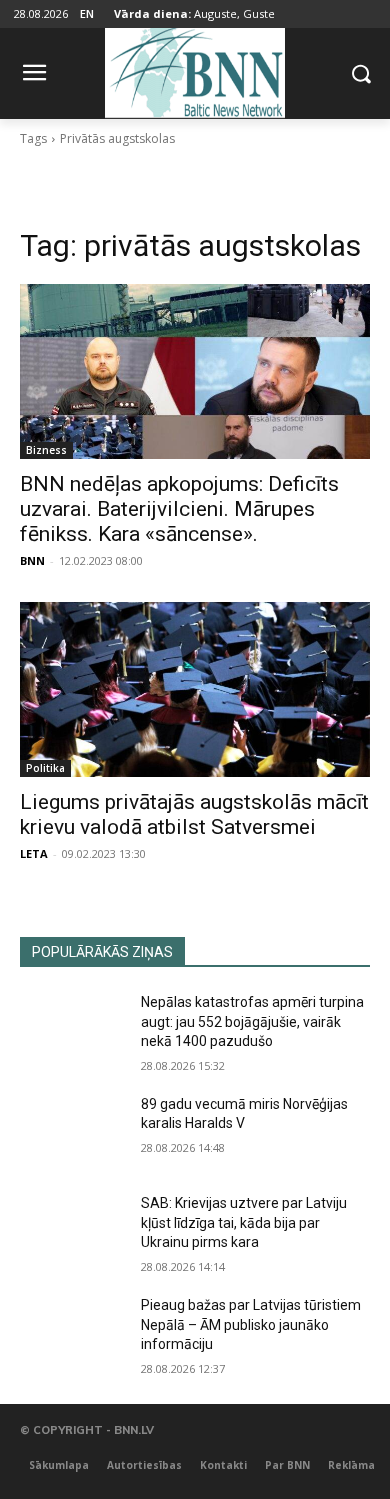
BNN (32, 560)
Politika (45, 768)
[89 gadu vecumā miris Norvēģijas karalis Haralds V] (72, 1132)
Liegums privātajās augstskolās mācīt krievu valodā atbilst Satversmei (194, 814)
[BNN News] (195, 69)
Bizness (46, 450)
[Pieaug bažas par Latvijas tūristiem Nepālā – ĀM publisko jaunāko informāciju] (72, 1333)
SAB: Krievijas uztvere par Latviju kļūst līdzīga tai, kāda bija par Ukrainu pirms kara (244, 1222)
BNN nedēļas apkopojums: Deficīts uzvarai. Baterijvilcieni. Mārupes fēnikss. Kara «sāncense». (179, 509)
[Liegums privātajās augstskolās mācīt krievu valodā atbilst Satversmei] (195, 689)
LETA (34, 853)
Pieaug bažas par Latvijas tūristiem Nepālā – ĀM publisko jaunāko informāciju (251, 1324)
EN (87, 13)
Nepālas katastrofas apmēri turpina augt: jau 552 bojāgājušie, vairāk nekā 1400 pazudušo (252, 1021)
